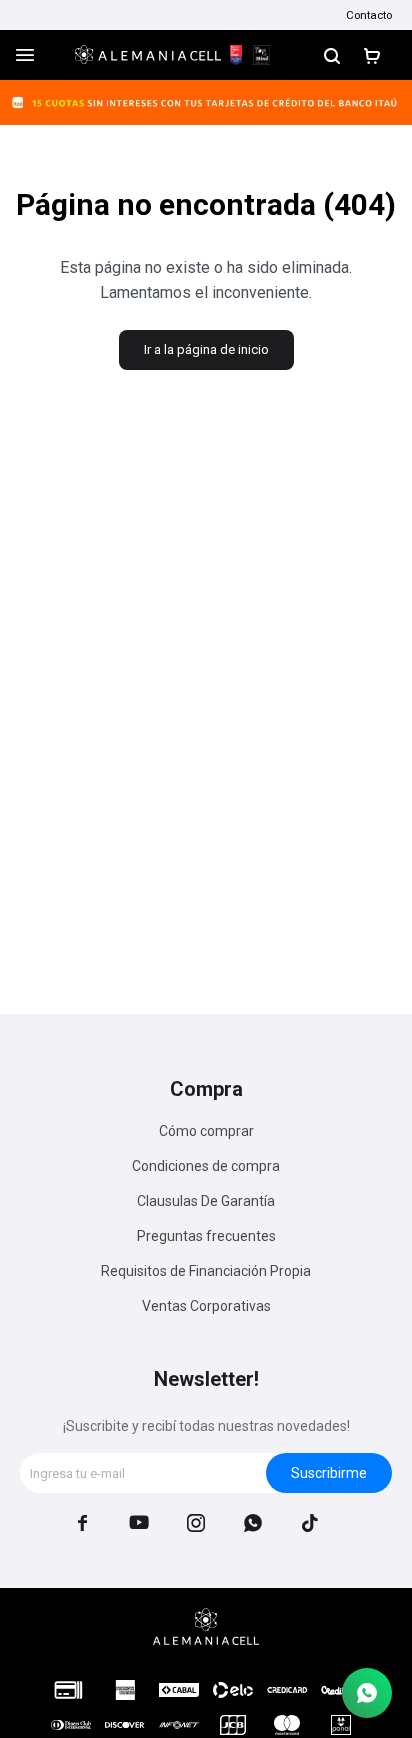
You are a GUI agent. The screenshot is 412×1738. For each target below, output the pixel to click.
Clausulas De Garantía (206, 1201)
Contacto (369, 15)
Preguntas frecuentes (206, 1236)
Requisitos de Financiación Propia (206, 1271)
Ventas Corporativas (206, 1306)
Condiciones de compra (206, 1166)
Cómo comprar (206, 1131)
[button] (332, 55)
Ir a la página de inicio (206, 349)
